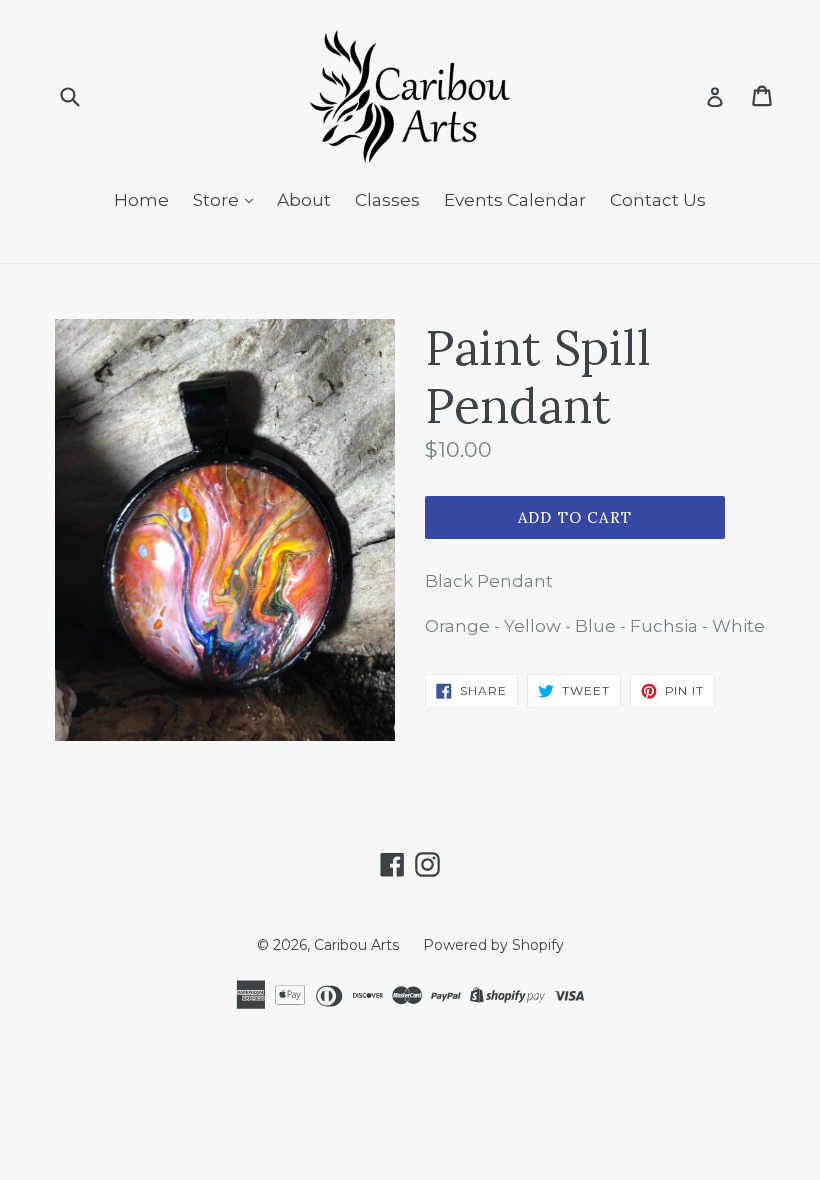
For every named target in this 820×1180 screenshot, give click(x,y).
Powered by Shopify (493, 945)
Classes (387, 200)
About (304, 200)
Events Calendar (515, 200)
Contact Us (658, 200)
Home (141, 200)
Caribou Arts (356, 945)
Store (218, 200)
